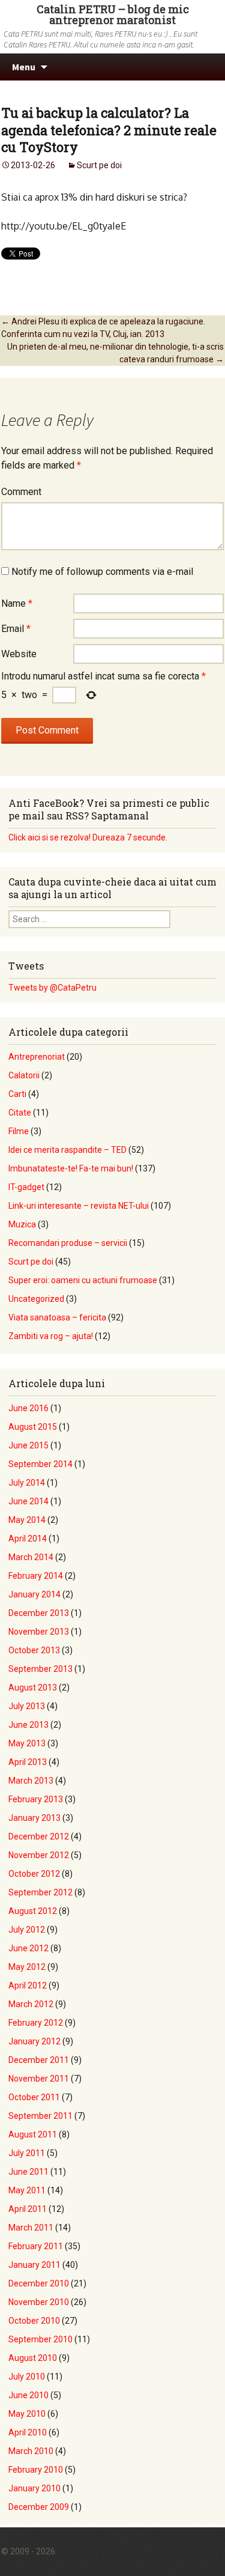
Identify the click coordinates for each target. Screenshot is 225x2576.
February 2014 (36, 1576)
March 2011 (31, 2228)
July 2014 (27, 1483)
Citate (20, 1113)
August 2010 (33, 2358)
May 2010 (27, 2414)
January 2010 (34, 2488)
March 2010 (31, 2451)
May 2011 (27, 2190)
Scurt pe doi (99, 165)
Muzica (22, 1224)
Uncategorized (36, 1299)
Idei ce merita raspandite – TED (67, 1150)
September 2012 (40, 1892)
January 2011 (34, 2265)
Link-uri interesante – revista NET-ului (79, 1206)
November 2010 (39, 2302)
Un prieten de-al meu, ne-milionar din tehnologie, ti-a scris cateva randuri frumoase (115, 353)
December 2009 (39, 2507)
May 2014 (27, 1520)
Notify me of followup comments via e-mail (102, 572)
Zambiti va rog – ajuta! (51, 1336)
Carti (17, 1094)
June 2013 (28, 1725)
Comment (21, 492)
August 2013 (33, 1687)
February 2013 (36, 1799)
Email (16, 629)
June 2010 (28, 2395)
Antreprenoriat (37, 1057)
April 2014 (28, 1539)
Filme (19, 1131)
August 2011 (33, 2134)
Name (17, 603)
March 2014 (31, 1557)
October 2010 (34, 2321)
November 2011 (39, 2079)
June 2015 (28, 1445)
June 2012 (28, 1948)
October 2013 (34, 1650)
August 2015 (33, 1427)
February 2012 (36, 2023)
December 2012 (39, 1836)
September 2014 (40, 1464)
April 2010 (28, 2432)
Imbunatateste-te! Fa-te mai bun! (71, 1168)
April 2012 (28, 1985)
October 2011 (34, 2097)
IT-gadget (26, 1187)
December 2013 (39, 1613)
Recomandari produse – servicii (68, 1243)
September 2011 (40, 2116)
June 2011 (28, 2172)
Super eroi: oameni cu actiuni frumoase (83, 1280)
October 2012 (34, 1874)
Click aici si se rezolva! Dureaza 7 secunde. (88, 837)
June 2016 (28, 1408)
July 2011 (27, 2153)
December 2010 (39, 2283)
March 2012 (31, 2004)
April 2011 (28, 2209)
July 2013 (27, 1706)
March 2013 (31, 1781)
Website (19, 654)
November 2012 (39, 1855)
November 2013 (39, 1632)
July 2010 (27, 2377)
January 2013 (34, 1818)
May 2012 (27, 1967)
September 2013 (40, 1669)
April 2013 (28, 1762)
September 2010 (40, 2339)
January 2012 (34, 2041)
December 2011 (39, 2060)
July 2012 (27, 1930)
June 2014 (28, 1501)
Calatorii (24, 1075)
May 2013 (27, 1743)
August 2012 (33, 1911)
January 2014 (34, 1594)
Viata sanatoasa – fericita (57, 1317)
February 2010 (36, 2470)
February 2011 (36, 2246)
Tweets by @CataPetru (52, 988)
